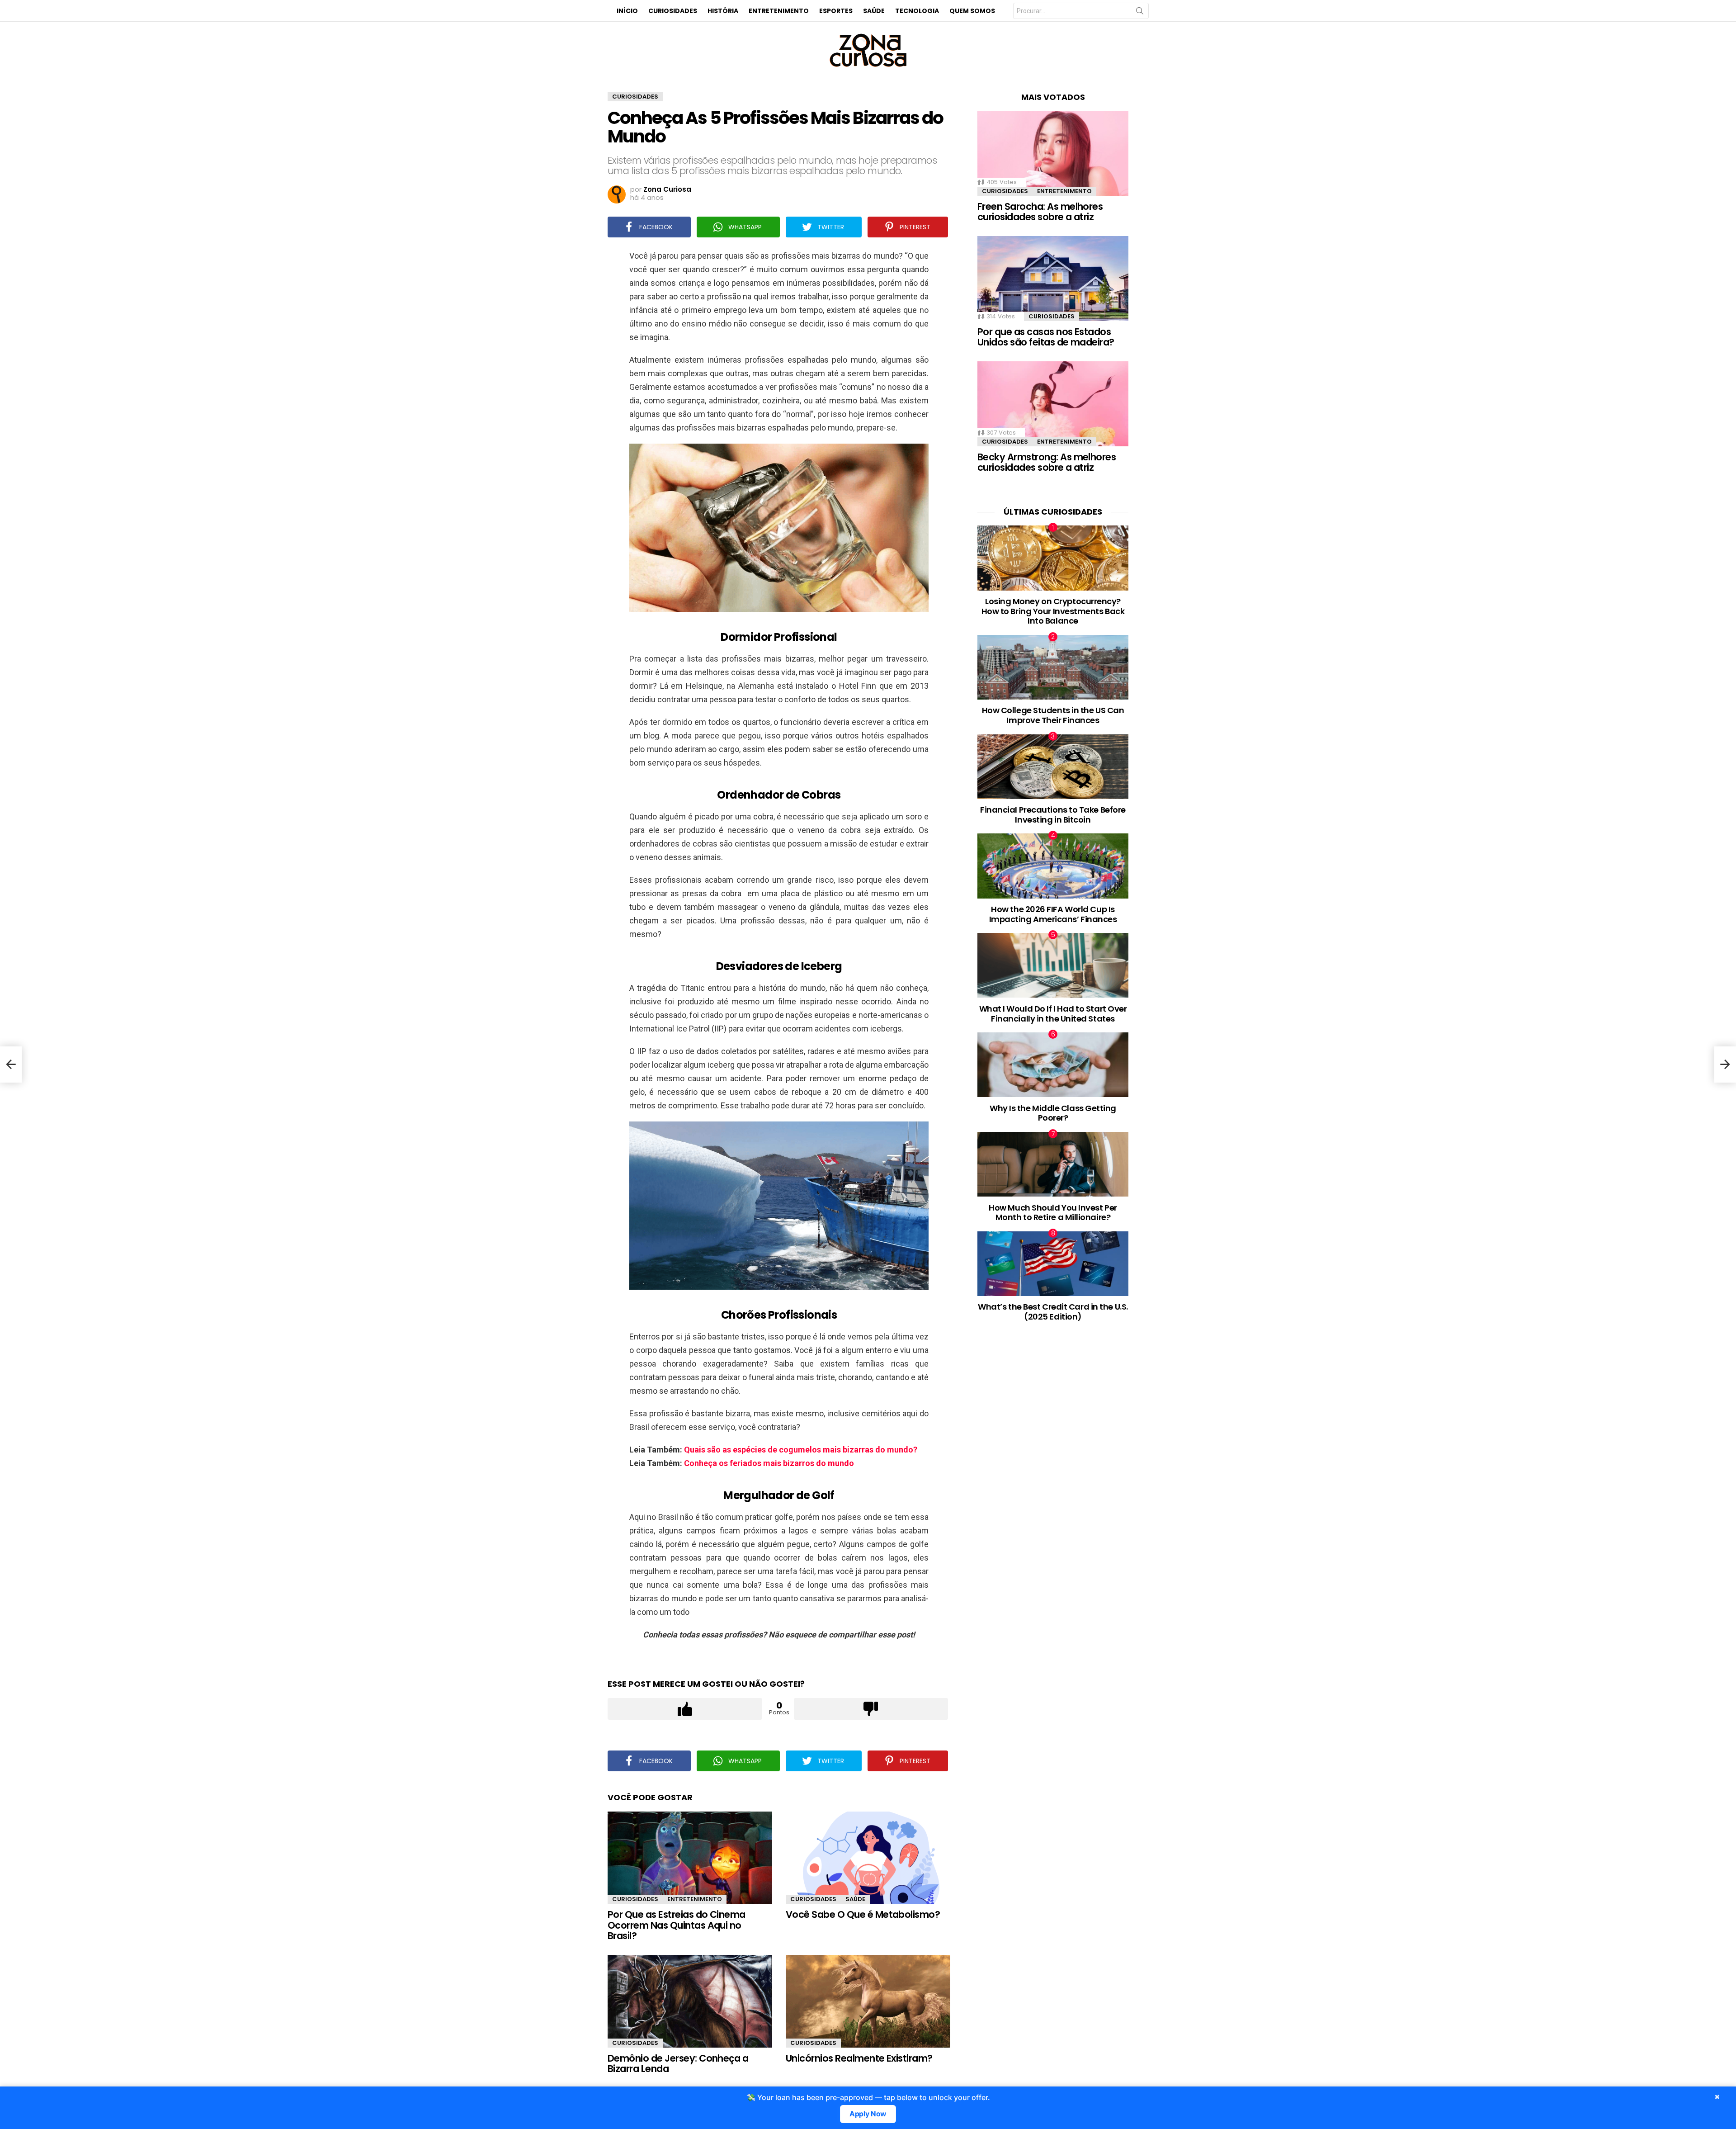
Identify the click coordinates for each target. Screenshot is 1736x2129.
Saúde (874, 11)
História (723, 11)
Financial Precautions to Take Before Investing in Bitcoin (1053, 815)
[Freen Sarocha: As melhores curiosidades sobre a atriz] (1053, 153)
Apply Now (868, 2114)
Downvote (871, 1709)
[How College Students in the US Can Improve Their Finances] (1053, 667)
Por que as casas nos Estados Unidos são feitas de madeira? (1046, 337)
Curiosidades (673, 11)
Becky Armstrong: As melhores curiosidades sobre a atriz (1047, 462)
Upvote (685, 1709)
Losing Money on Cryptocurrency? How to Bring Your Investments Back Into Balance (1053, 611)
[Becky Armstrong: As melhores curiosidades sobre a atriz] (1053, 404)
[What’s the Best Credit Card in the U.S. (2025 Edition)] (1053, 1264)
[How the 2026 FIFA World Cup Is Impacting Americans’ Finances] (1053, 866)
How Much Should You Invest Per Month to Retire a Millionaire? (1053, 1213)
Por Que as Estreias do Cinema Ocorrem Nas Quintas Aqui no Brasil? (677, 1925)
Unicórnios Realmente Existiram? (859, 2058)
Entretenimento (779, 11)
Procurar (1140, 13)
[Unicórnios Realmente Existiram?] (868, 2001)
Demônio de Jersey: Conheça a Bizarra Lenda (678, 2064)
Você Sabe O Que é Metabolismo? (863, 1914)
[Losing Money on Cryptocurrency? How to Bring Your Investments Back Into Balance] (1053, 558)
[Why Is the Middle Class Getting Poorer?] (1053, 1065)
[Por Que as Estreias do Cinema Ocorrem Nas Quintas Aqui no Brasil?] (690, 1858)
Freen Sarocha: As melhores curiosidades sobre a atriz (1040, 212)
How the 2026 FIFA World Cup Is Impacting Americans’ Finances (1053, 914)
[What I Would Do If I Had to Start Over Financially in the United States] (1053, 965)
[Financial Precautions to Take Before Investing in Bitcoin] (1053, 767)
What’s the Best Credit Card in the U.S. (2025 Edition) (1053, 1312)
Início (627, 11)
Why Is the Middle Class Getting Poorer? (1053, 1113)
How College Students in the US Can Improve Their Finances (1053, 715)
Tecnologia (917, 11)
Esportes (836, 11)
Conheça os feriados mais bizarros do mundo (769, 1463)
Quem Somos (972, 11)
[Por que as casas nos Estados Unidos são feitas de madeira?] (1053, 279)
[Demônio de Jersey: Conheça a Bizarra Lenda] (690, 2001)
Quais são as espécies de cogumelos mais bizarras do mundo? (801, 1450)
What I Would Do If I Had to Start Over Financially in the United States (1053, 1014)
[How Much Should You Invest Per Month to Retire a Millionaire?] (1053, 1164)
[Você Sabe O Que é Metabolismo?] (868, 1858)
